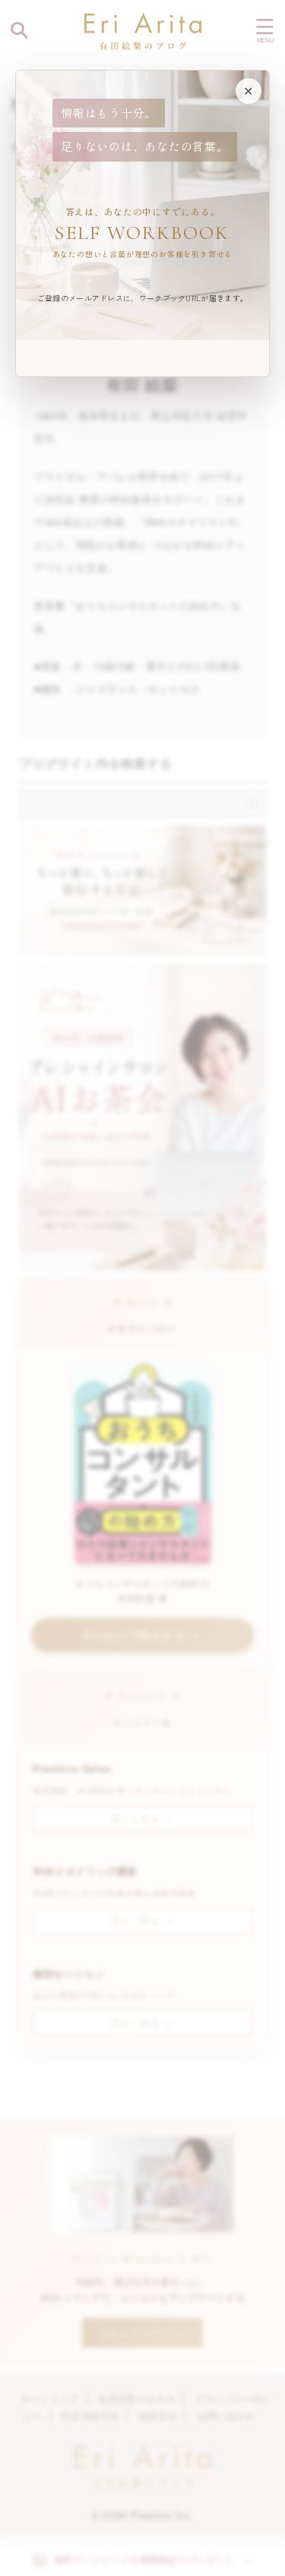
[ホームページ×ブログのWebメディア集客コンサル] (143, 30)
